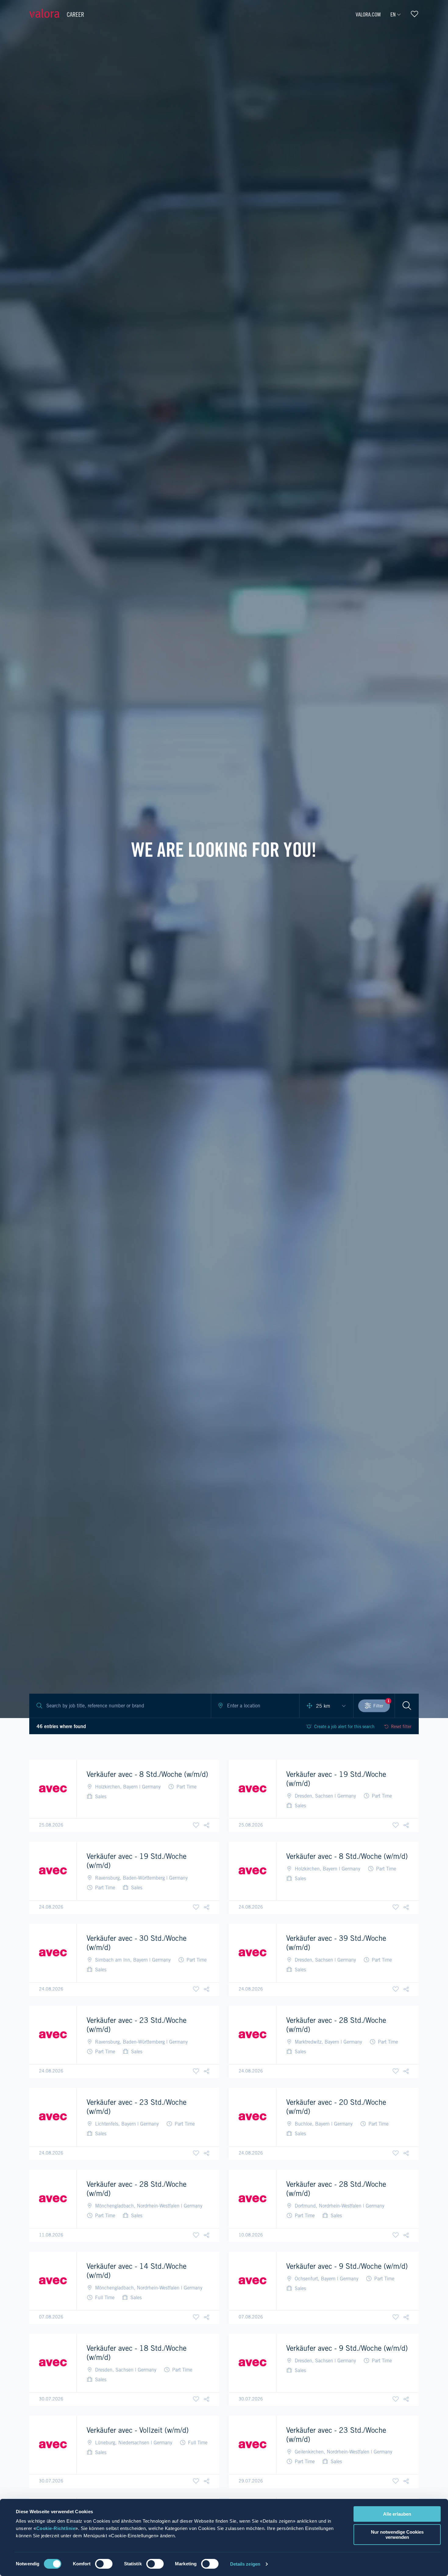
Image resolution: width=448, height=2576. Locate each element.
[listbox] (326, 1706)
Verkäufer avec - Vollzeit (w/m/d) (138, 2430)
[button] (207, 1825)
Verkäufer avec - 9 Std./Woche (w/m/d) (347, 2266)
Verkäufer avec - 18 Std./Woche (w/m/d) (137, 2353)
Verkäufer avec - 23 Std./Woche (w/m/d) (137, 2025)
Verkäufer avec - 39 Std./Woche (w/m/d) (336, 1943)
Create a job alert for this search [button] (344, 1727)
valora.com (368, 14)
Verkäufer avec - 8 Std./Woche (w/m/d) (147, 1774)
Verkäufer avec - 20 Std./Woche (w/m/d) (336, 2107)
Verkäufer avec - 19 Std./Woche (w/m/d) (336, 1779)
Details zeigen (245, 2564)
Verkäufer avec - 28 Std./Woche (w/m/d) (336, 2025)
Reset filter (401, 1727)
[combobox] (255, 1706)
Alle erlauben (397, 2514)
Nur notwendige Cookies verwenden (397, 2535)
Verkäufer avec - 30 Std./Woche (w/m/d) (137, 1943)
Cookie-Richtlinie (56, 2528)
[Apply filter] (407, 1706)
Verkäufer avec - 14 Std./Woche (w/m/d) (137, 2271)
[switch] (104, 2564)
